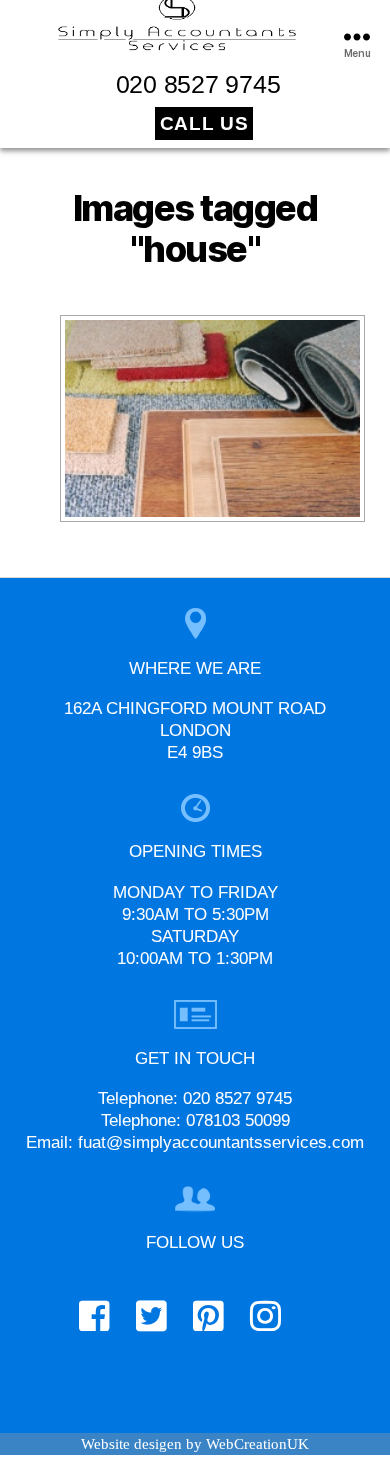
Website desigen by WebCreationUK (195, 1444)
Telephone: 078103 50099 (195, 1120)
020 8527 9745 (198, 84)
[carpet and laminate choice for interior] (212, 418)
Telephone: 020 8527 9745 (195, 1098)
